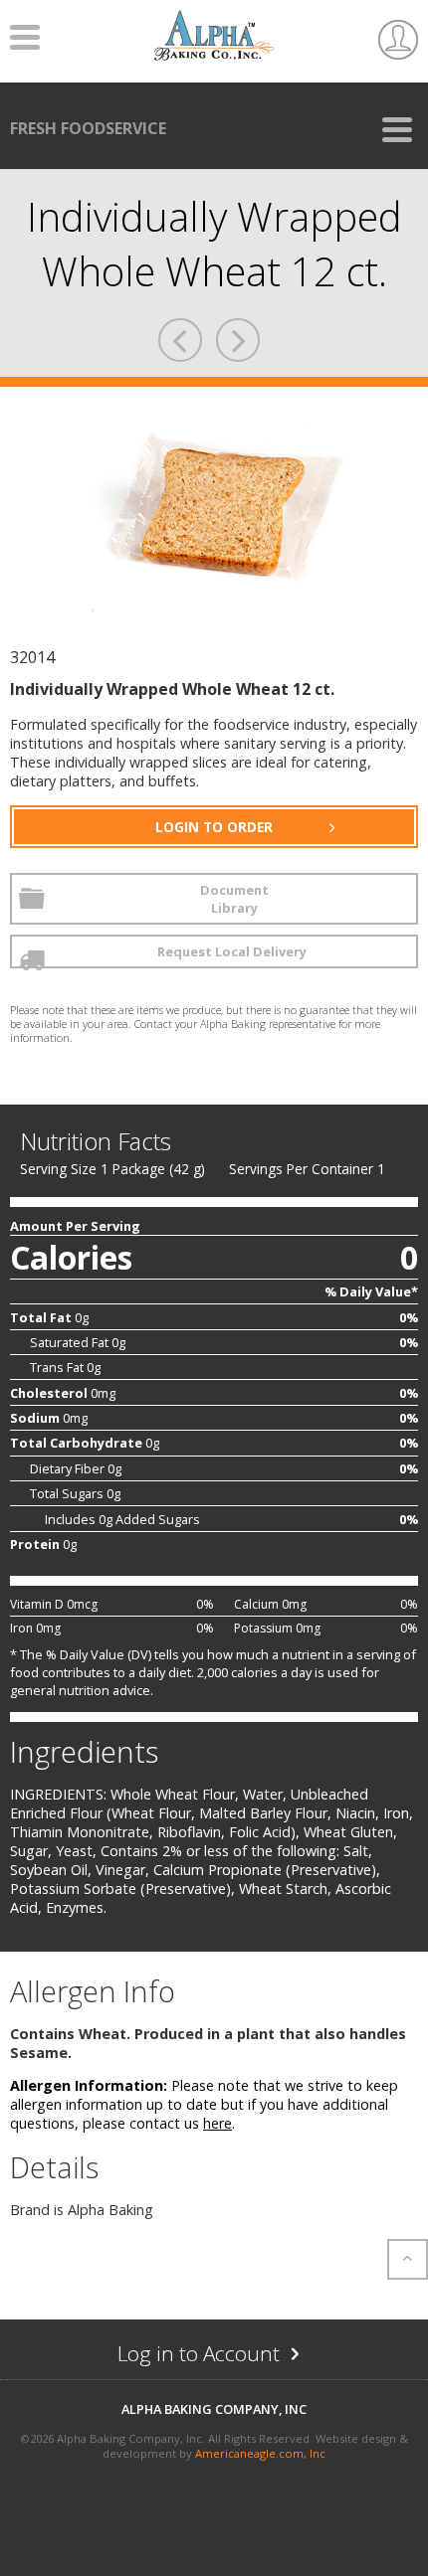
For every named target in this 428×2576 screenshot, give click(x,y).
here (217, 2123)
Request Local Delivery (232, 951)
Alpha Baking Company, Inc (214, 2409)
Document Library (234, 899)
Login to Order (214, 827)
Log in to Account (238, 2358)
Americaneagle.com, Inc (260, 2453)
